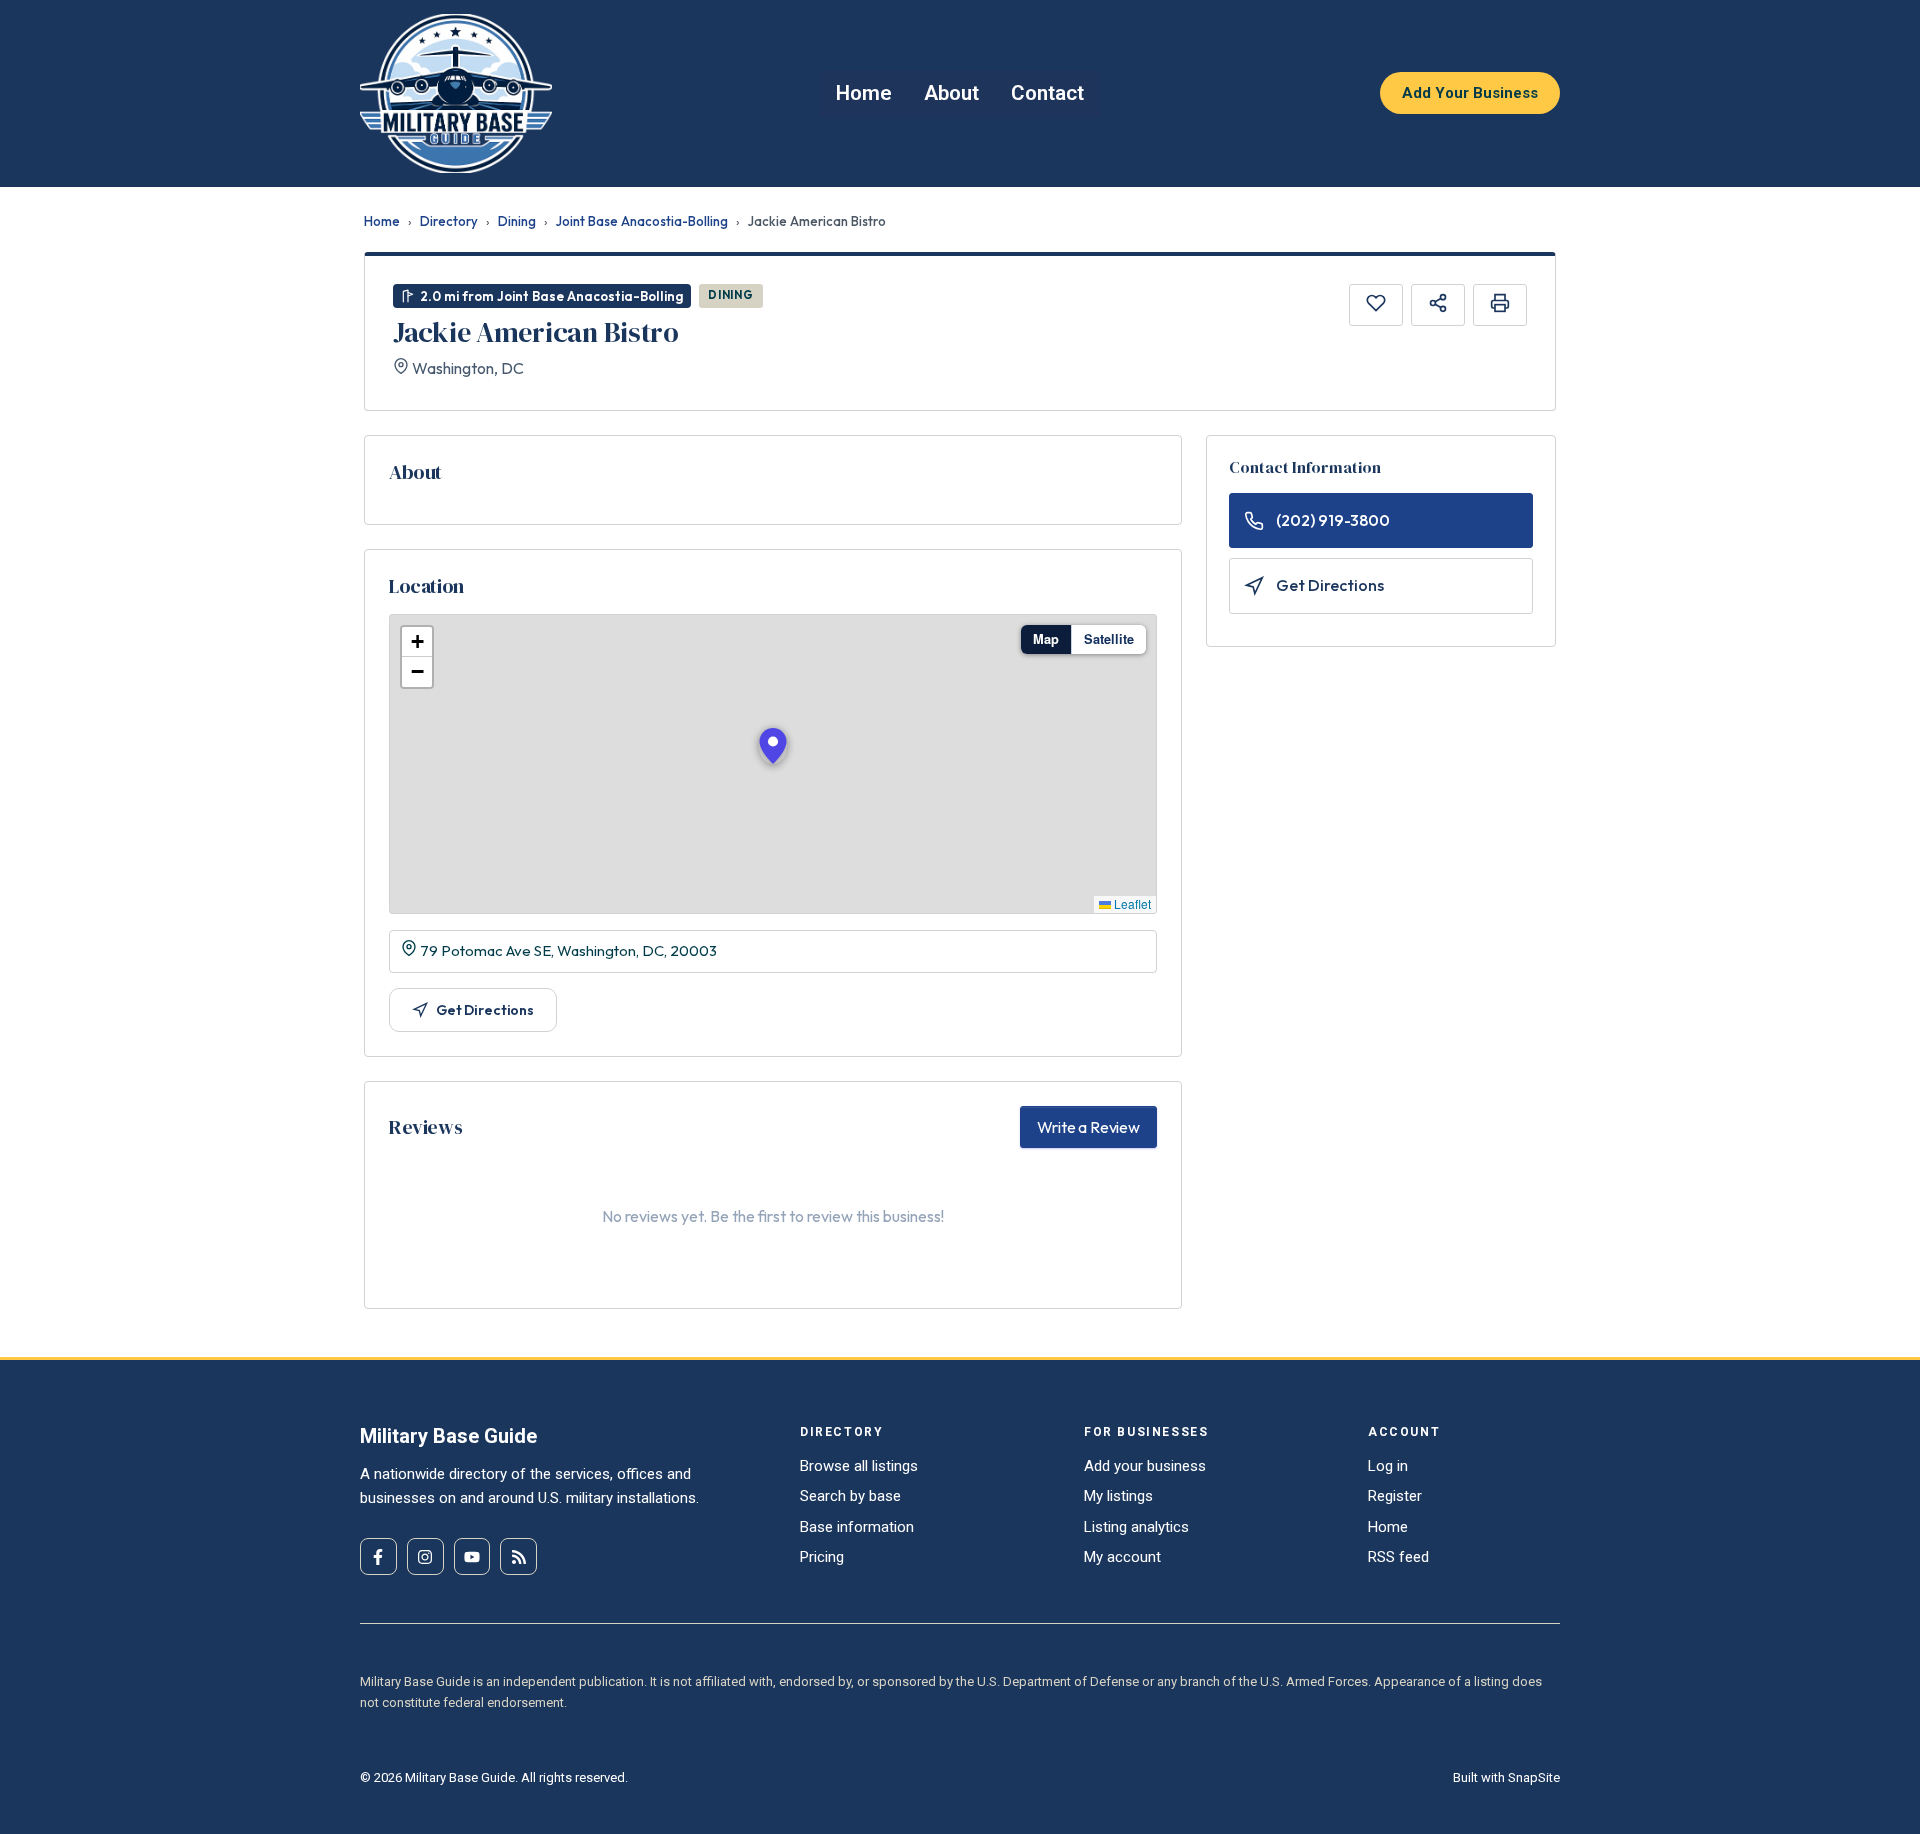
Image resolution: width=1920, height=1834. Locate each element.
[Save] (1376, 305)
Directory (449, 221)
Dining (517, 221)
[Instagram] (425, 1556)
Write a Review (1088, 1127)
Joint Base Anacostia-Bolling (642, 221)
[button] (773, 746)
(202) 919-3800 (1333, 520)
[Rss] (518, 1556)
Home (382, 221)
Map (1046, 639)
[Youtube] (472, 1556)
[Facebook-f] (378, 1556)
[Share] (1438, 305)
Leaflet (1131, 903)
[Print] (1500, 305)
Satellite (1109, 639)
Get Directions (485, 1010)
